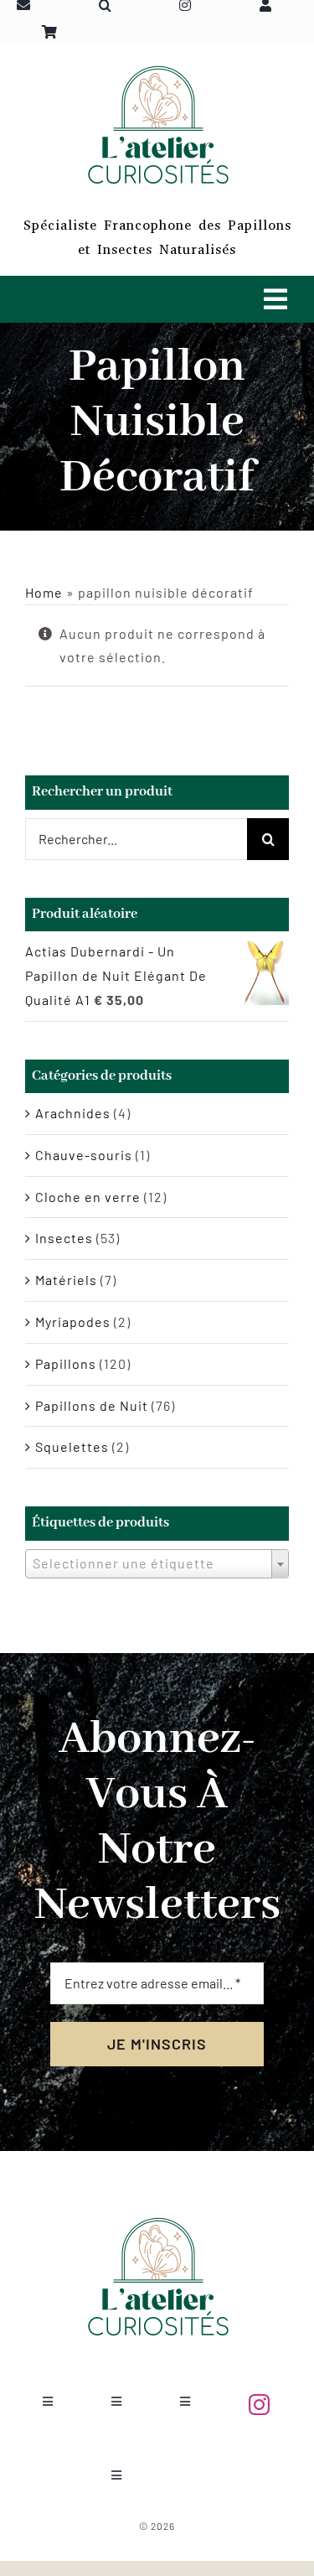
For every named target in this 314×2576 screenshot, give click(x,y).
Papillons (66, 1363)
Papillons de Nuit (92, 1405)
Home (44, 592)
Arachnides (73, 1113)
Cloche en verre (88, 1197)
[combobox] (157, 1564)
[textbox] (157, 1563)
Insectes (64, 1238)
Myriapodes (73, 1322)
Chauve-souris (84, 1155)
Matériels (66, 1280)
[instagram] (260, 2405)
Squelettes (72, 1446)
